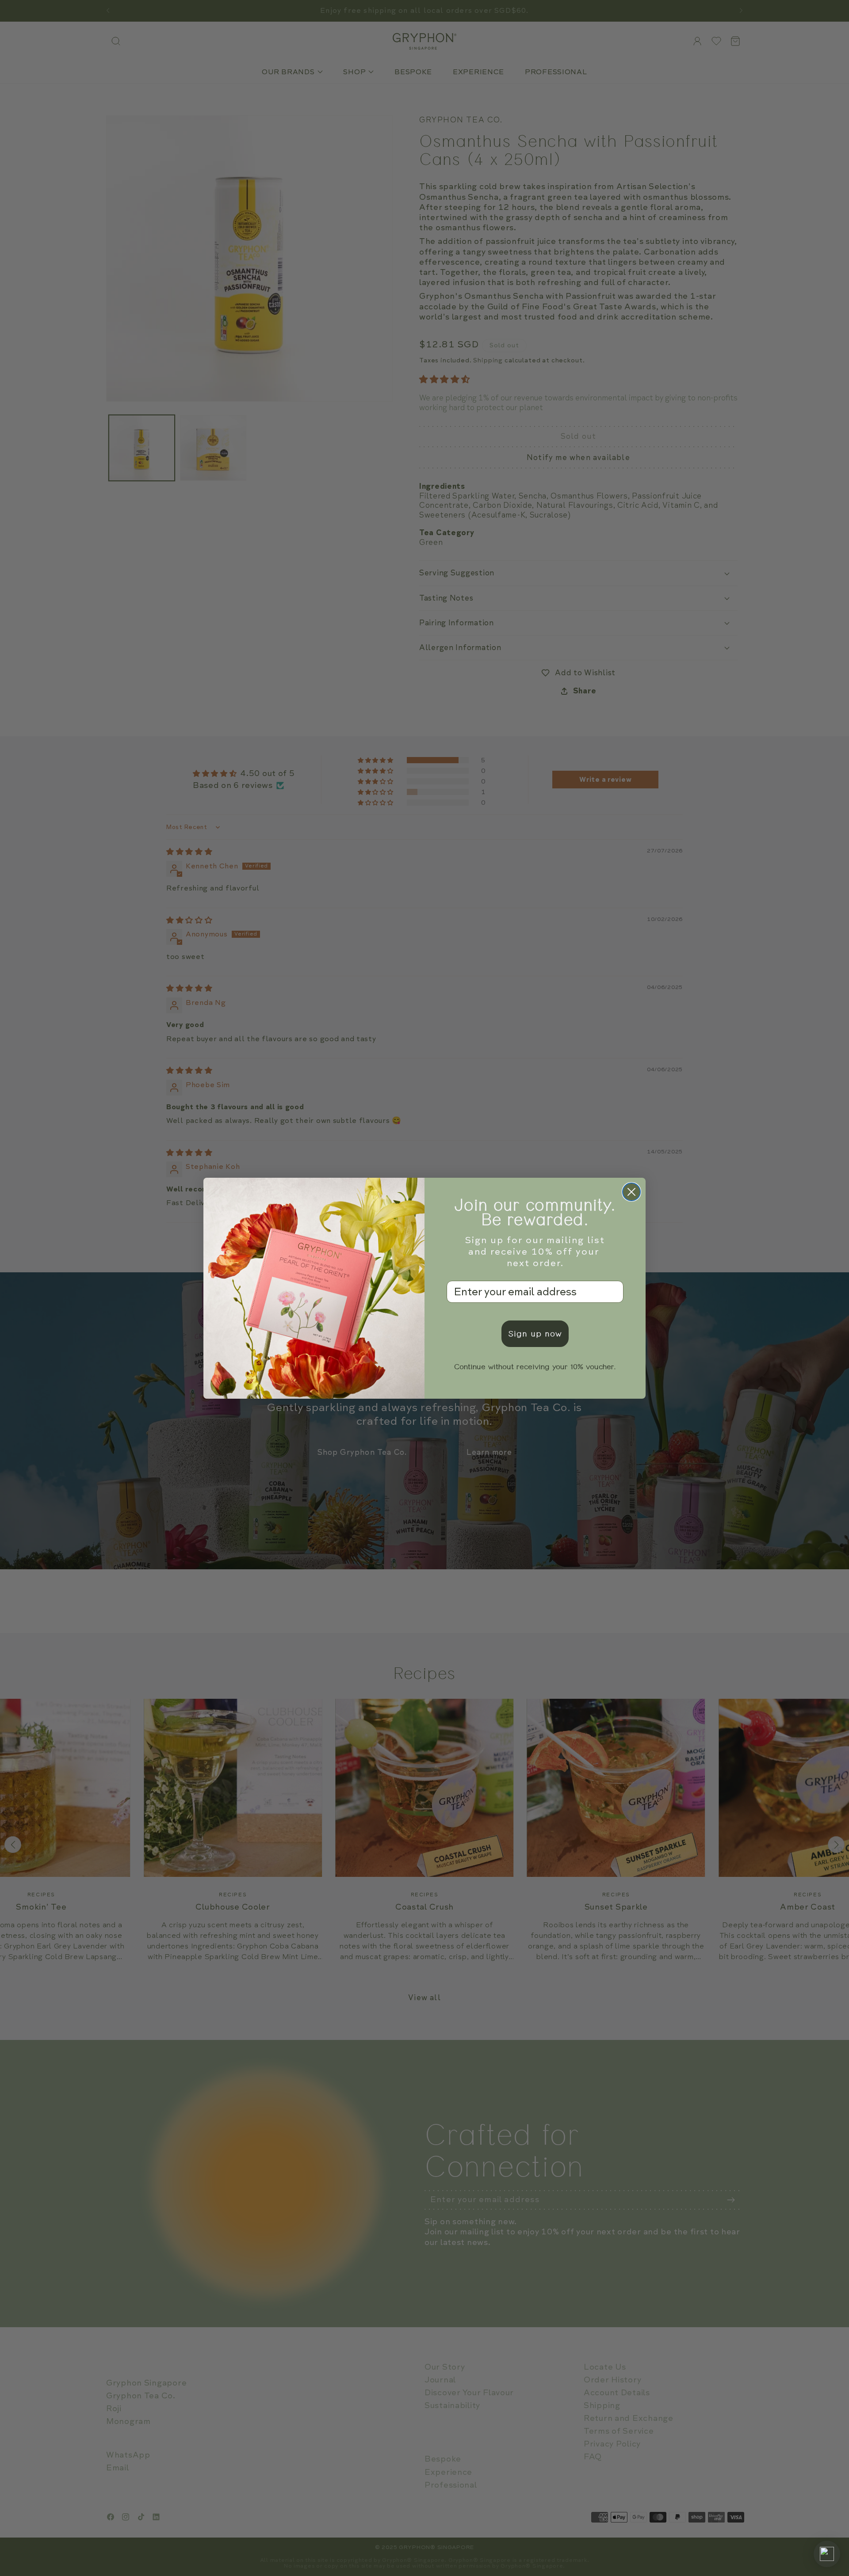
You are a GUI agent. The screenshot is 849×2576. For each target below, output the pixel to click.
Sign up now (535, 1334)
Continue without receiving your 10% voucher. (535, 1367)
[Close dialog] (631, 1192)
